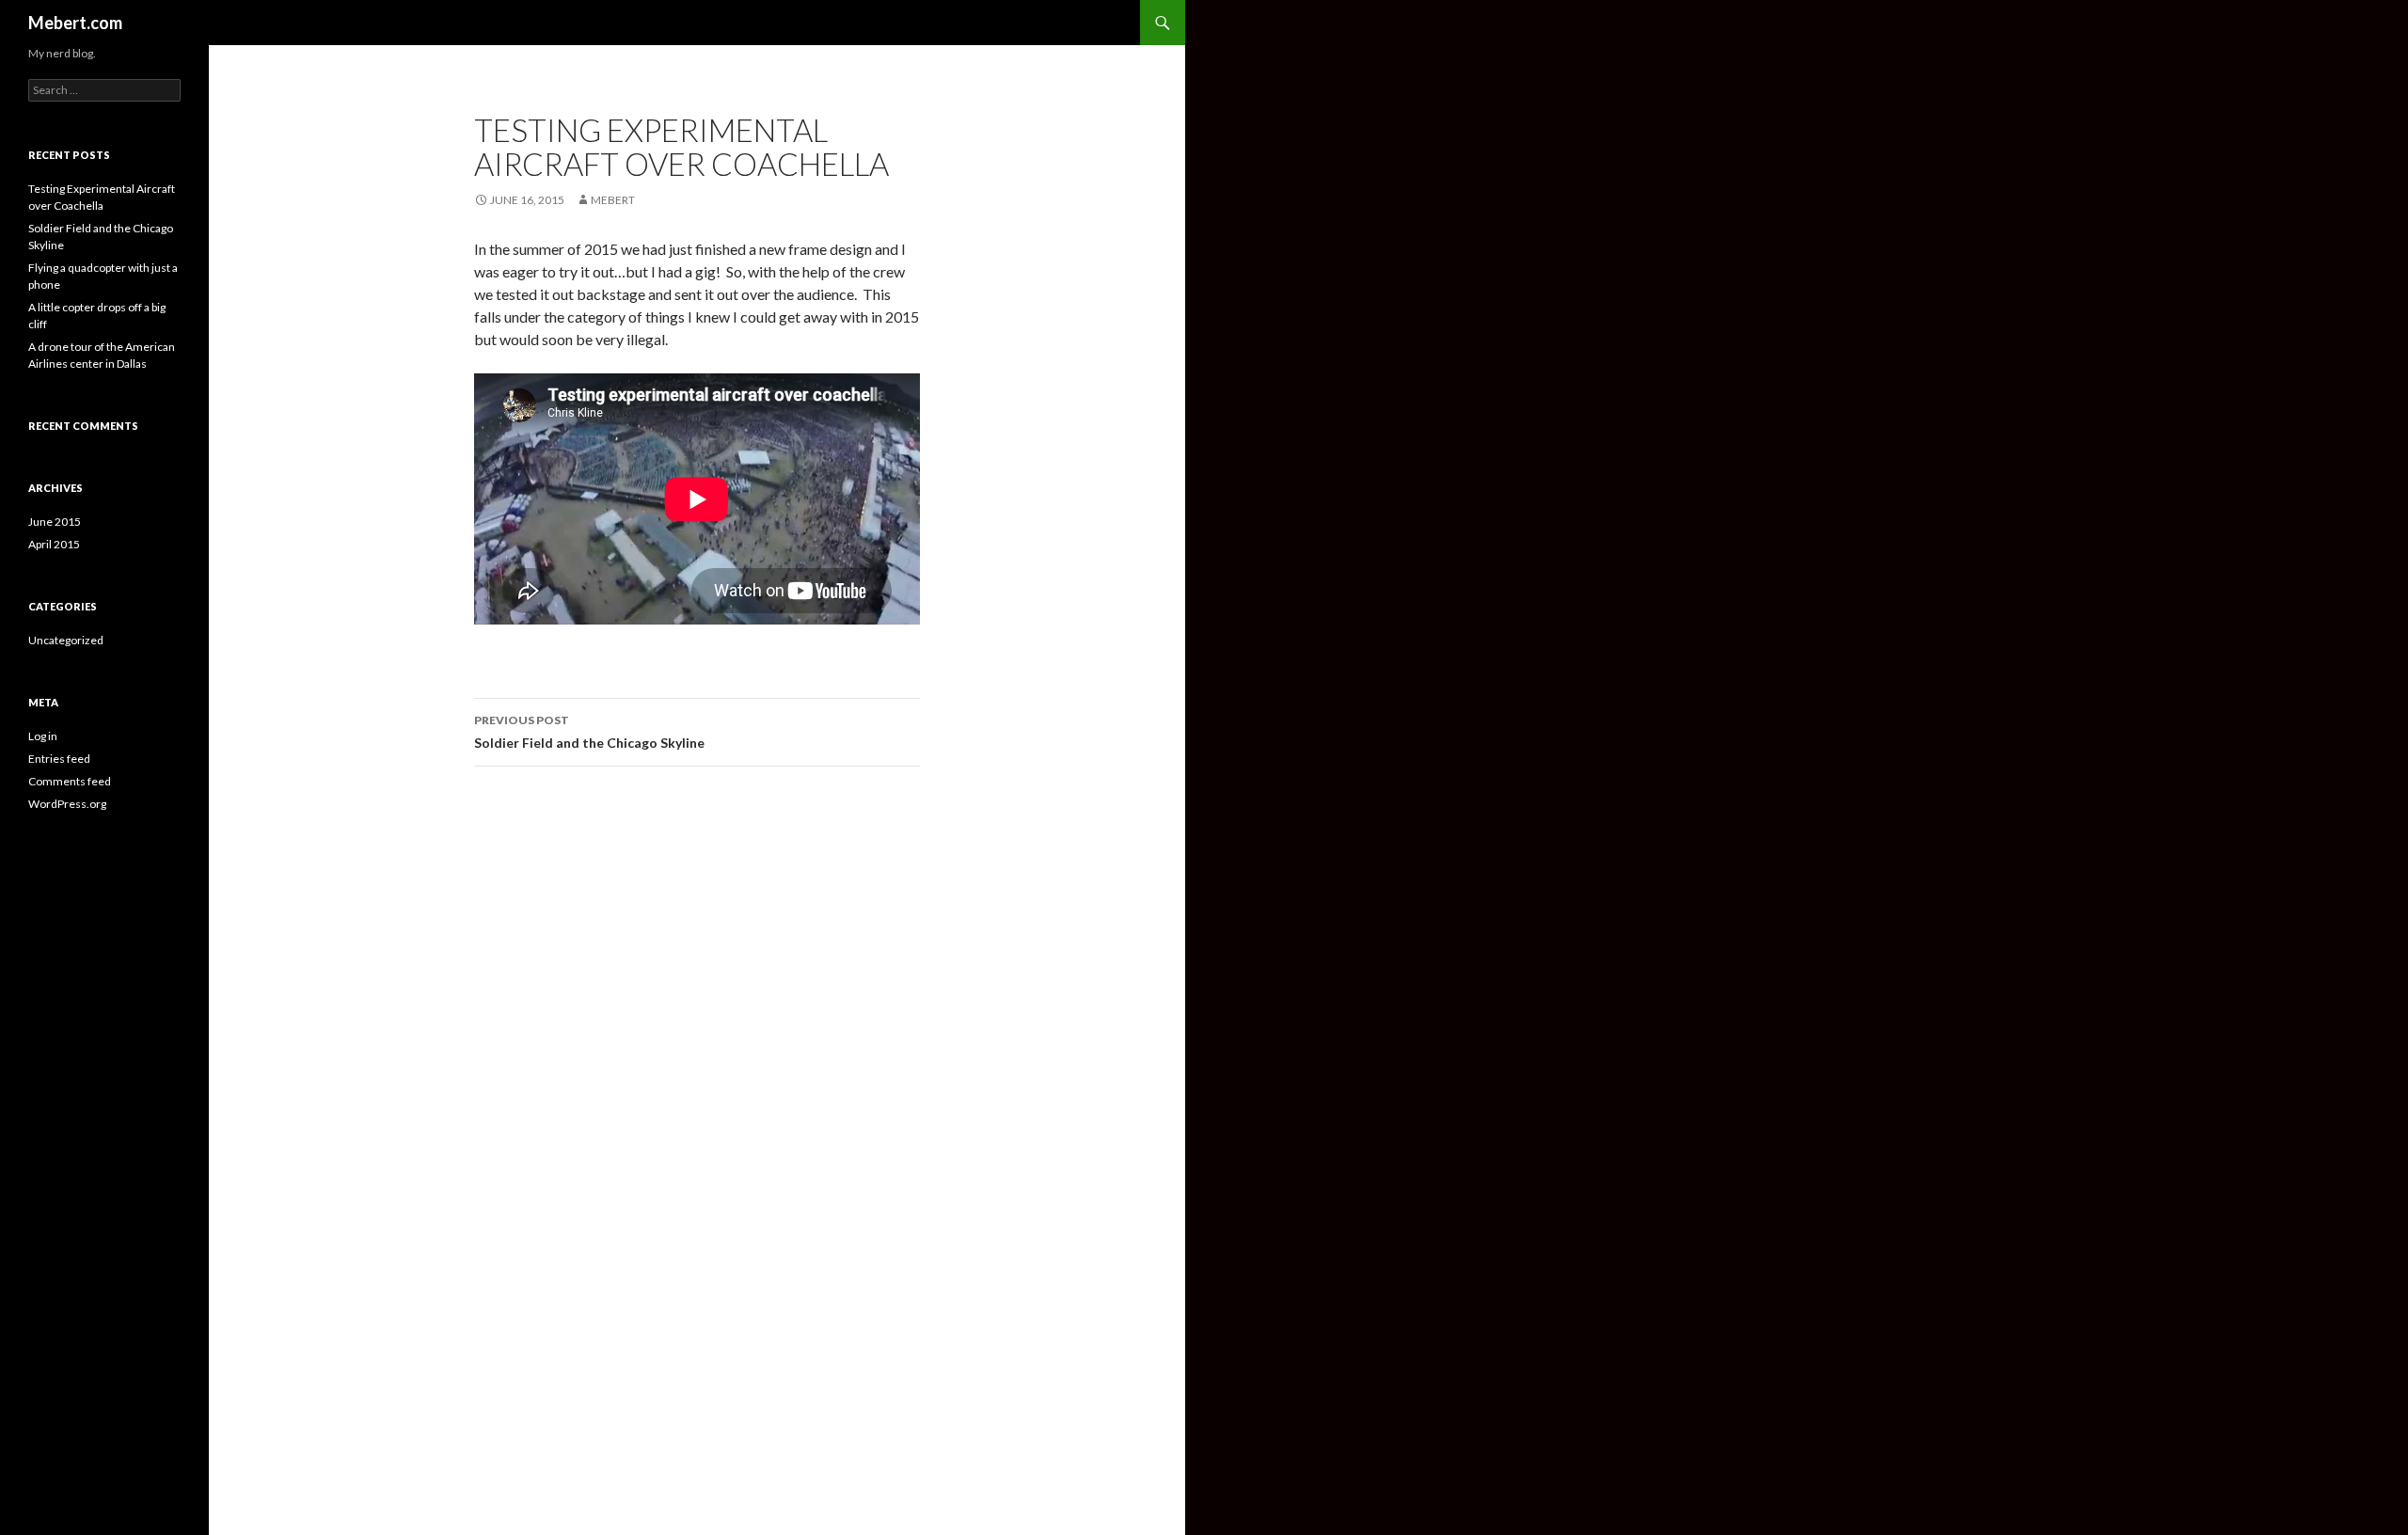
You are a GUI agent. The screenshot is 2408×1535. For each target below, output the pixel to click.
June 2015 (55, 522)
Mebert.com (75, 23)
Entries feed (59, 759)
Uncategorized (66, 640)
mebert (613, 200)
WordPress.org (67, 804)
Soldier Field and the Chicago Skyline (589, 732)
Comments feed (70, 781)
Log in (43, 736)
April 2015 (54, 544)
